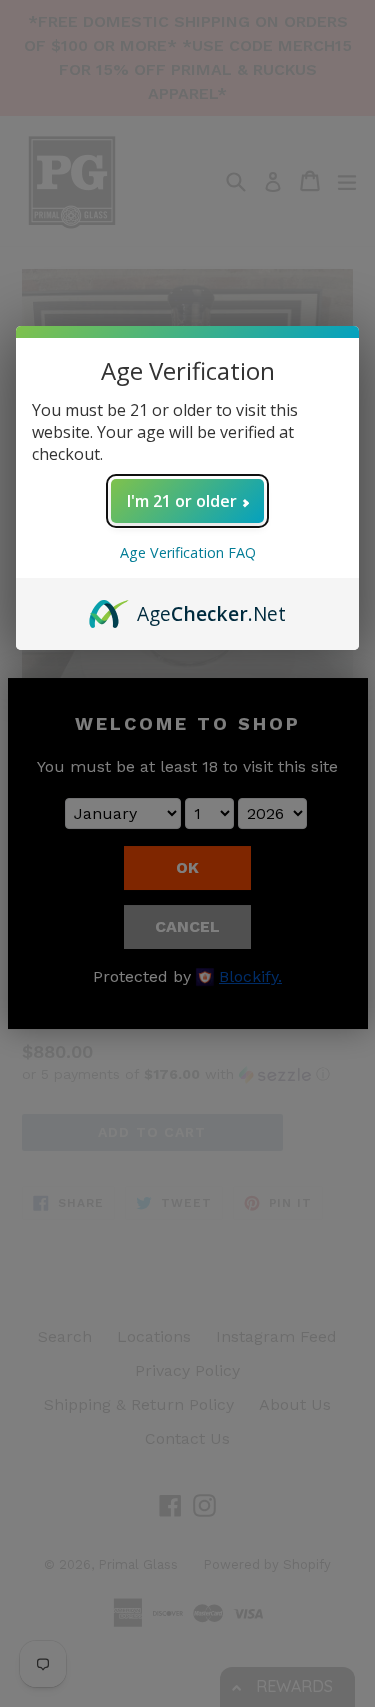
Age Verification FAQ (188, 552)
